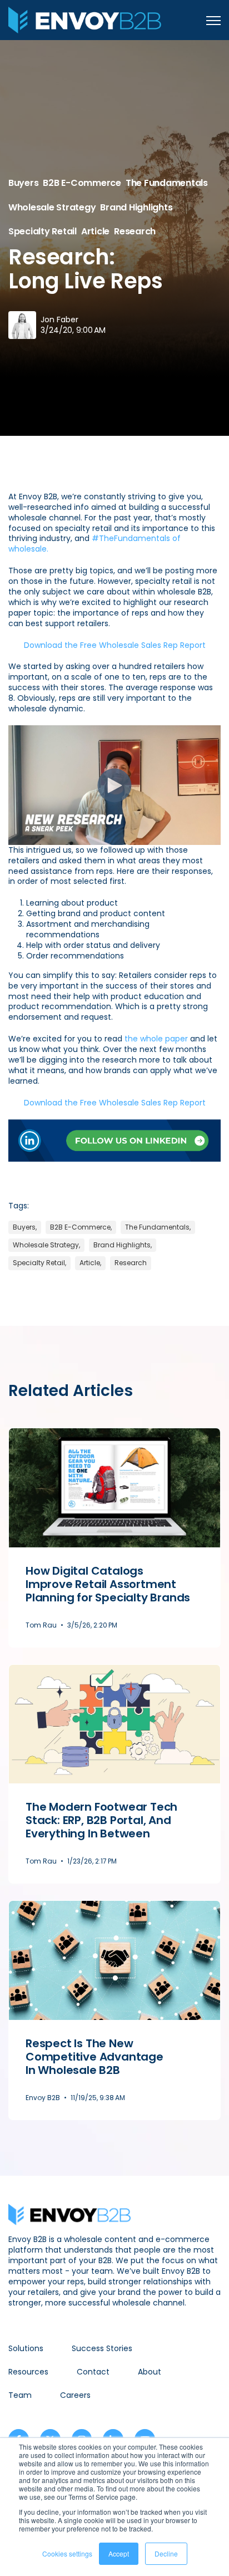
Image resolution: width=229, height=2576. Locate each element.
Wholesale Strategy (52, 207)
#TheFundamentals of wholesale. (94, 544)
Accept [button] (119, 2553)
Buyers (23, 183)
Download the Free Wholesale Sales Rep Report (115, 645)
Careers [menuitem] (75, 2395)
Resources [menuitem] (28, 2372)
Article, (90, 1263)
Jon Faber (59, 319)
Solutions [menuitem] (26, 2348)
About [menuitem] (150, 2372)
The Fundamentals (167, 183)
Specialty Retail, (39, 1263)
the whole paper (156, 1039)
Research (135, 231)
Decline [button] (166, 2553)
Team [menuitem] (20, 2395)
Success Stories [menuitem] (102, 2348)
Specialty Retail (43, 231)
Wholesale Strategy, (46, 1245)
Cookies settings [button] (67, 2553)
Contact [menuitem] (93, 2372)
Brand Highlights (136, 207)
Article (95, 231)
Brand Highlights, (123, 1245)
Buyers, (25, 1227)
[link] (85, 19)
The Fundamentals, (158, 1227)
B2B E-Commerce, (81, 1227)
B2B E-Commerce (82, 183)
